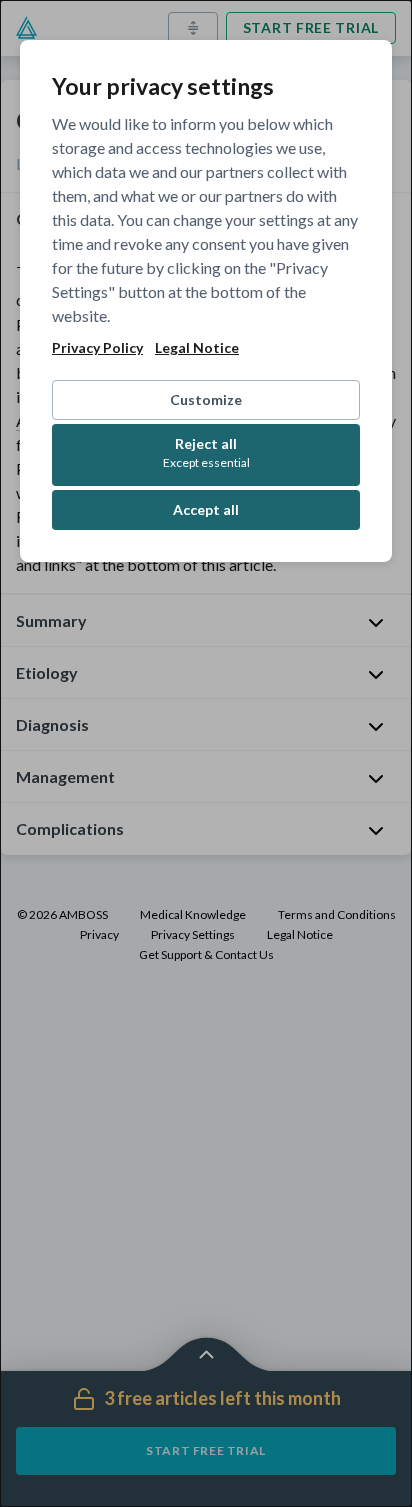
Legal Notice (197, 348)
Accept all (206, 509)
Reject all (206, 452)
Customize (206, 399)
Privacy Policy (97, 348)
